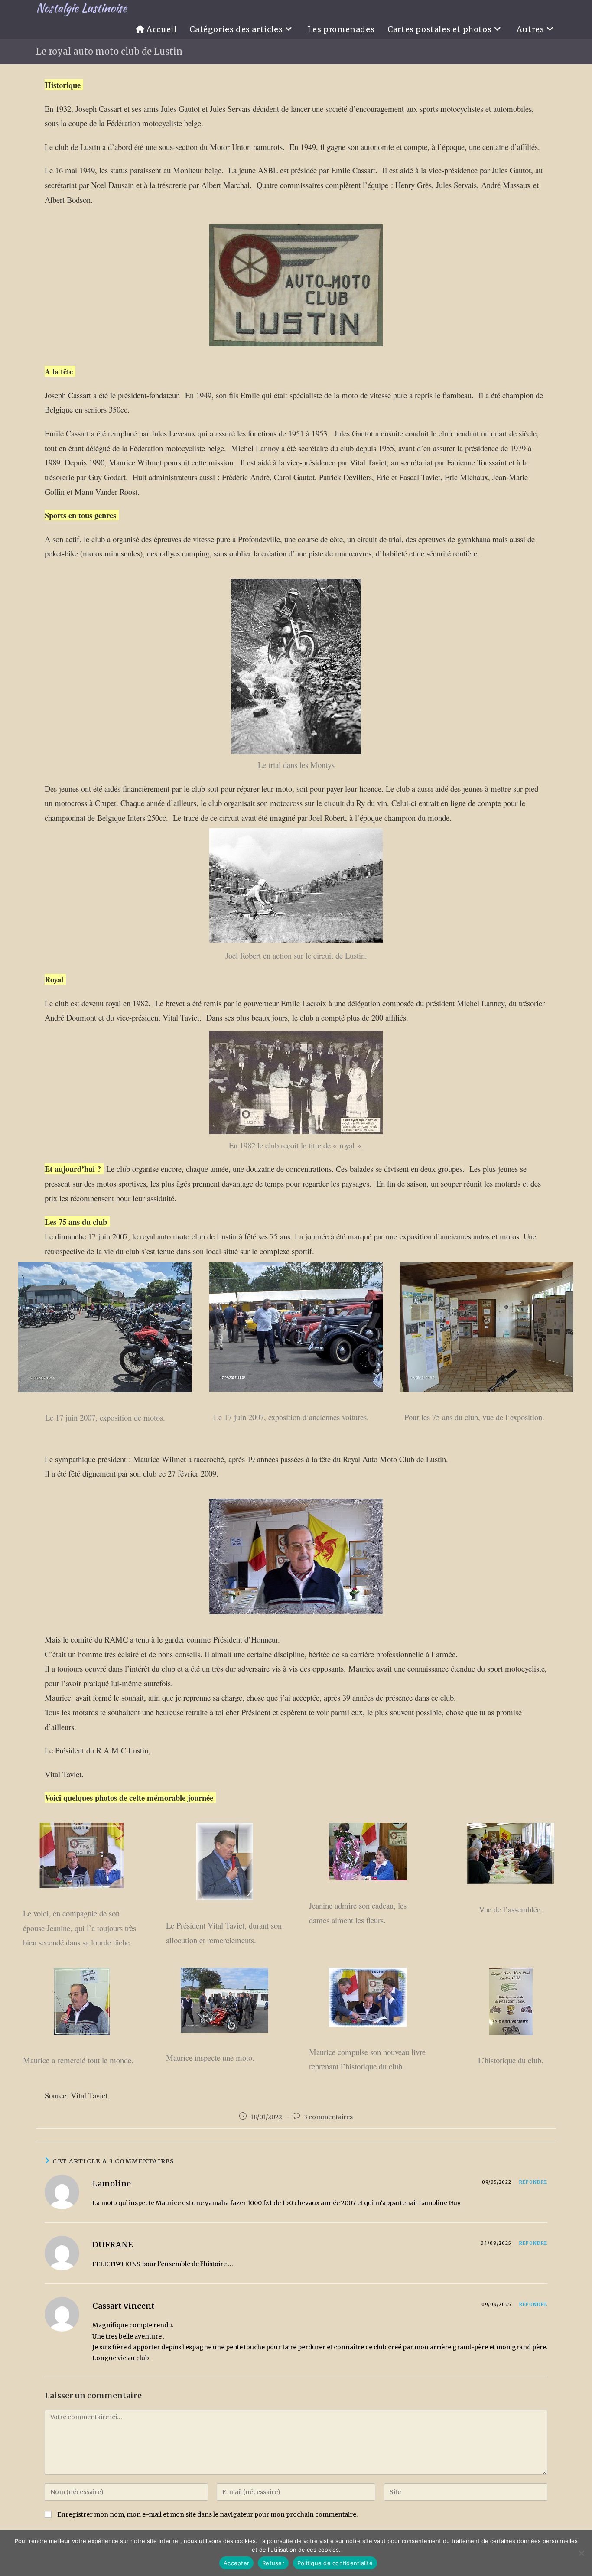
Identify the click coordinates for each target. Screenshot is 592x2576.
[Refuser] (581, 2553)
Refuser (273, 2563)
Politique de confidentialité (335, 2563)
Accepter (236, 2563)
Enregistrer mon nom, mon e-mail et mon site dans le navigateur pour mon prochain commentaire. (207, 2514)
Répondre (533, 2182)
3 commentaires (328, 2117)
